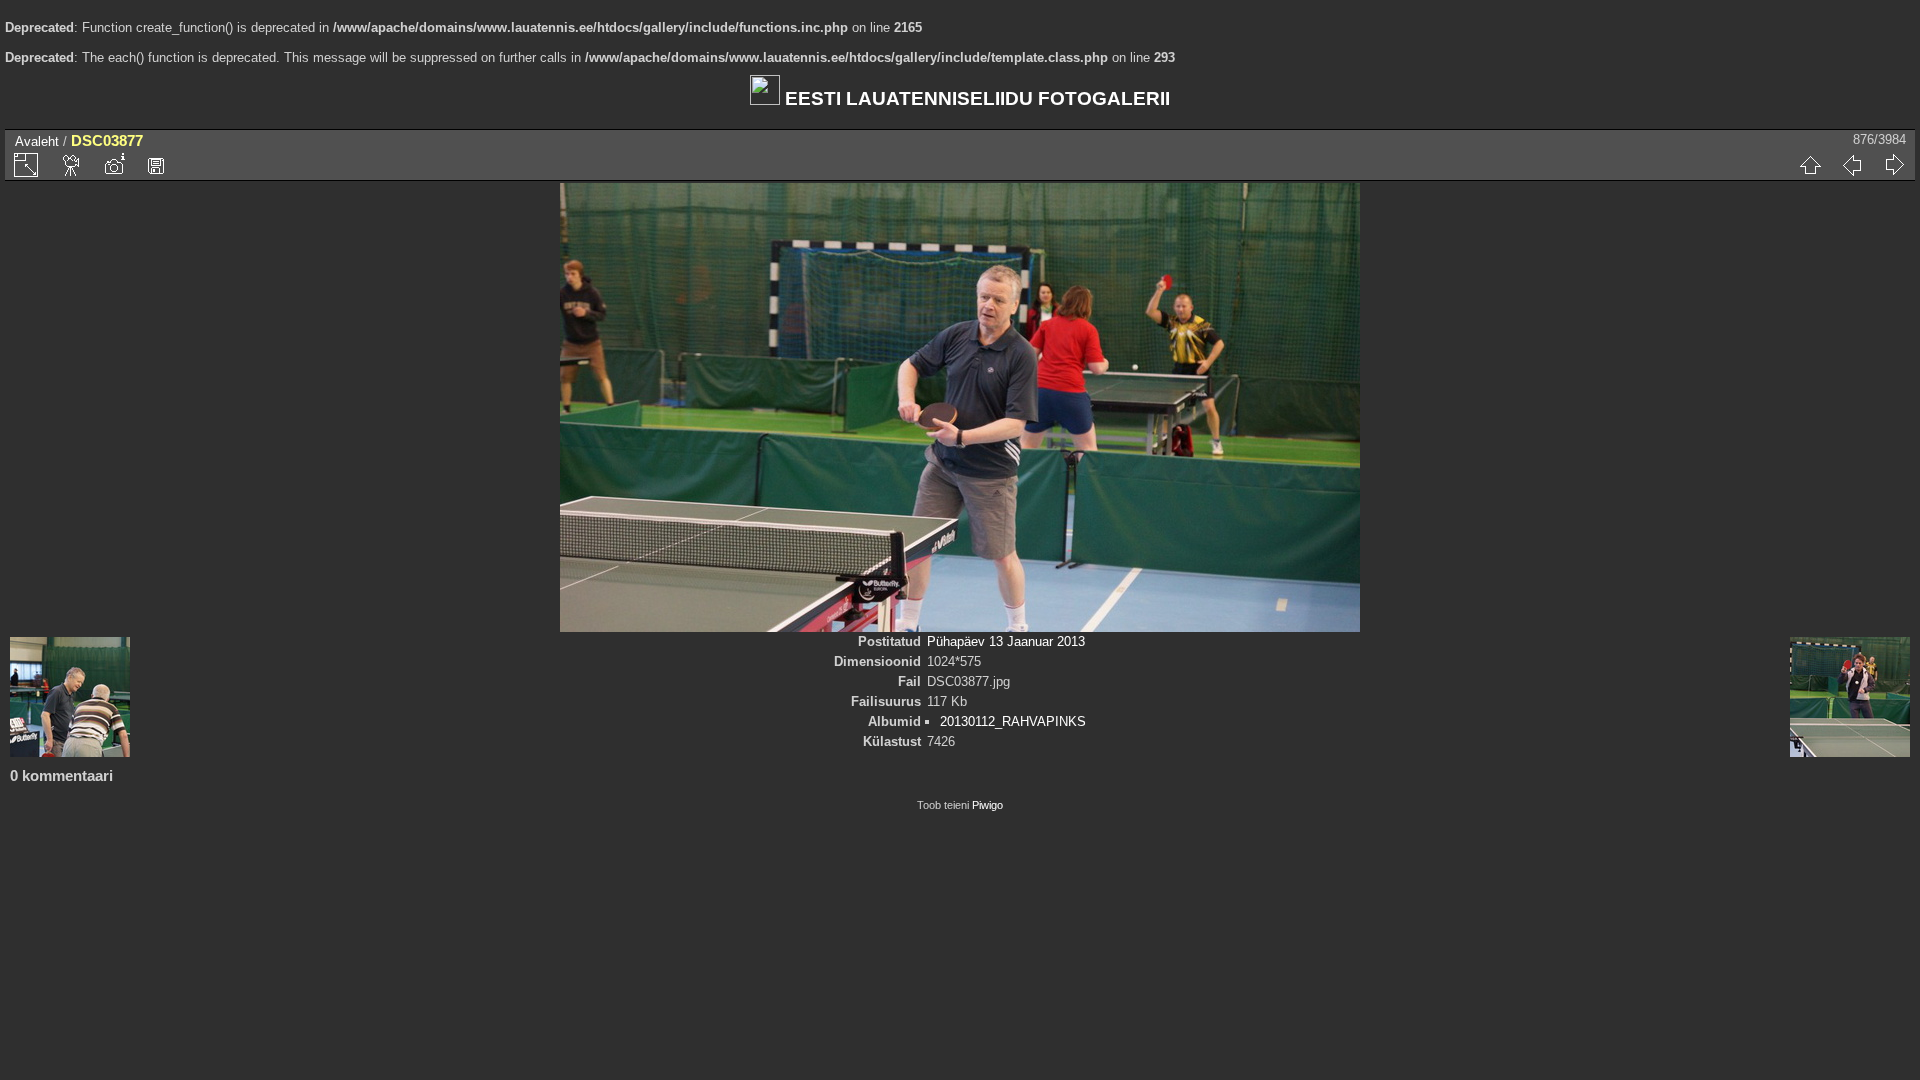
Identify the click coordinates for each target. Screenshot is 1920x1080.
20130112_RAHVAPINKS (1013, 721)
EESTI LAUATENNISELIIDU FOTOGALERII (975, 98)
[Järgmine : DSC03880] (1894, 165)
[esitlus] (72, 165)
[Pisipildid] (1810, 165)
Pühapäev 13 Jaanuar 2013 (1006, 641)
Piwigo (987, 805)
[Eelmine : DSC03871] (1852, 165)
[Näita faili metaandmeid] (114, 165)
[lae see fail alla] (156, 165)
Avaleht (37, 141)
